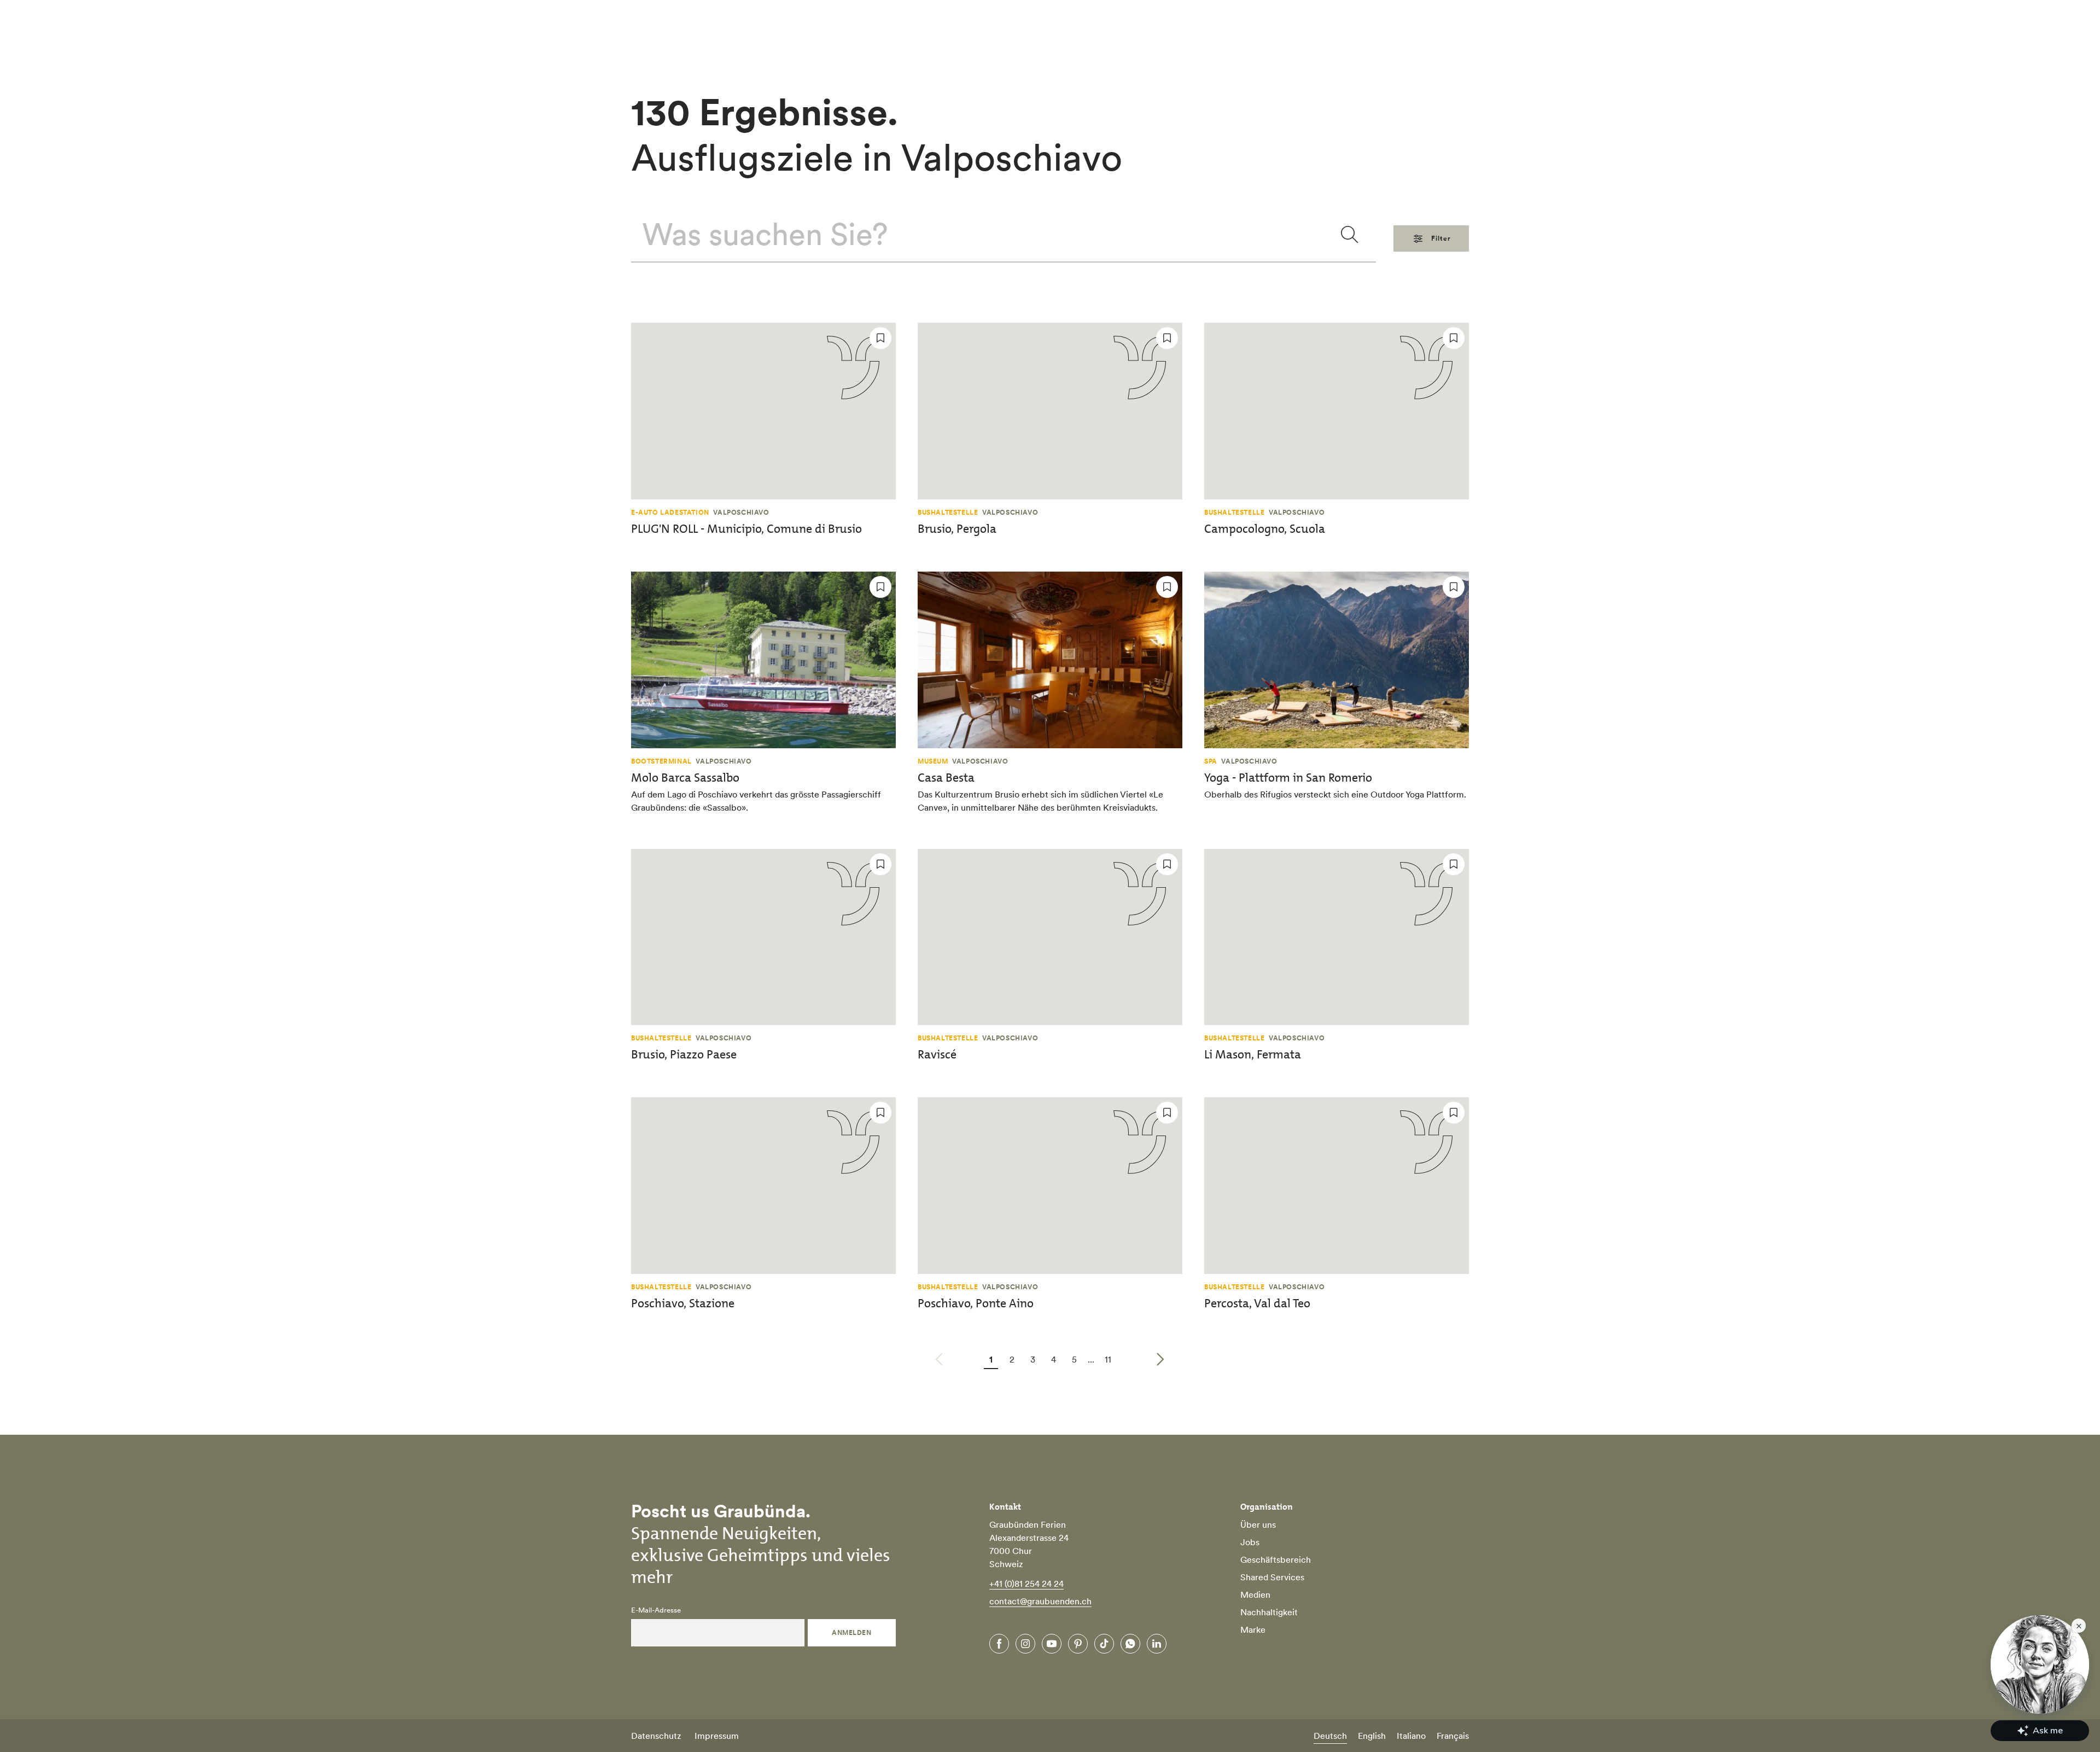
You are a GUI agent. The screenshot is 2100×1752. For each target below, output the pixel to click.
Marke (1253, 1629)
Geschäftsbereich (1276, 1559)
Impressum (717, 1736)
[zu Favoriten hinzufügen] (880, 338)
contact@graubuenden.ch (1040, 1601)
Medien (1255, 1594)
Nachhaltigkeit (1269, 1612)
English (1372, 1736)
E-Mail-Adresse (656, 1610)
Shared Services (1272, 1577)
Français (1453, 1736)
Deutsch (1330, 1736)
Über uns (1258, 1524)
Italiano (1411, 1736)
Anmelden (851, 1632)
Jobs (1250, 1542)
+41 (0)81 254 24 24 (1026, 1584)
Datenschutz (656, 1736)
